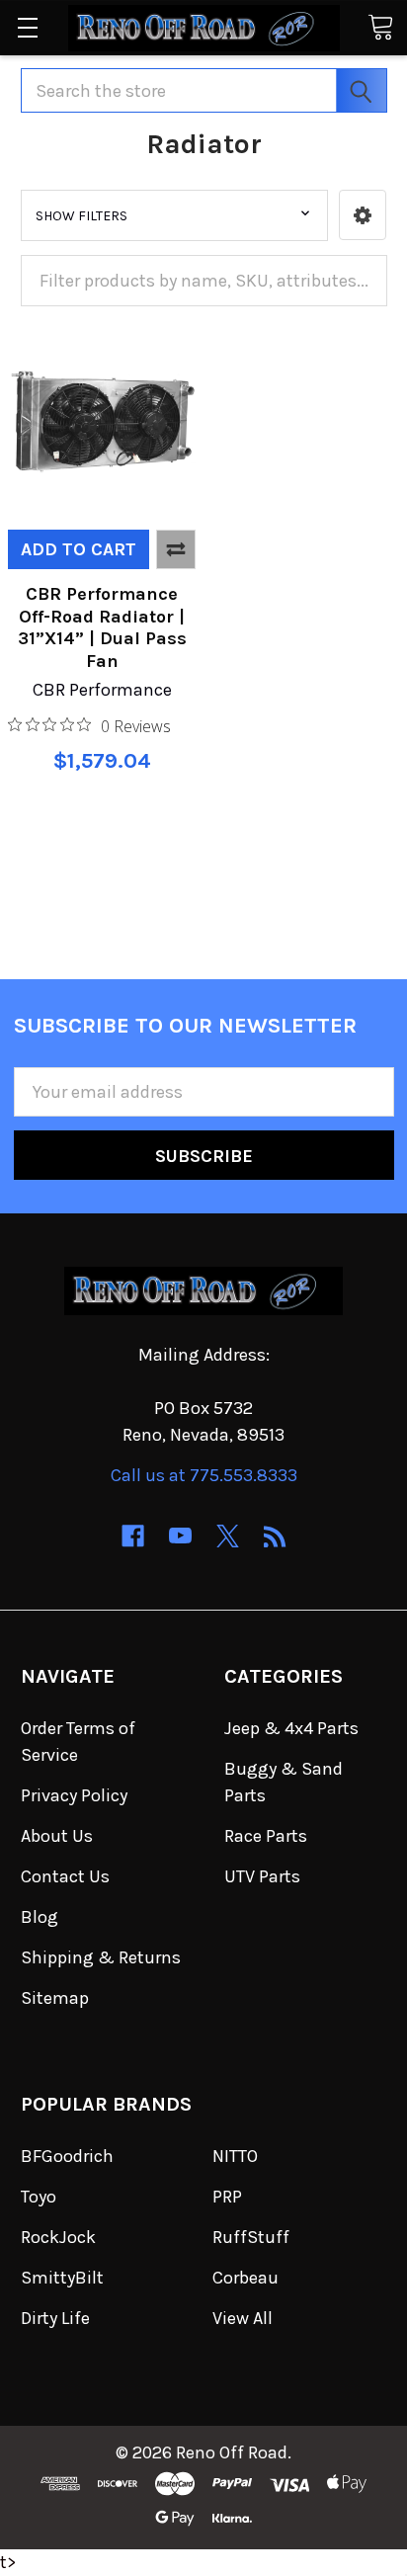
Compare (176, 549)
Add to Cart (79, 549)
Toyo (39, 2197)
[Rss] (275, 1536)
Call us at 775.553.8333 (204, 1475)
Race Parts (266, 1836)
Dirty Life (55, 2318)
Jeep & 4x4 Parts (291, 1728)
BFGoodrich (67, 2156)
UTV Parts (262, 1876)
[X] (228, 1536)
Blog (40, 1917)
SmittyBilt (62, 2278)
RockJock (58, 2237)
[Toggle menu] (27, 27)
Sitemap (55, 1998)
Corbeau (245, 2278)
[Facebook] (133, 1536)
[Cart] (380, 26)
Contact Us (65, 1876)
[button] (363, 215)
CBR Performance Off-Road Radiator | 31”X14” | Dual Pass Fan (102, 627)
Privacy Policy (74, 1795)
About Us (57, 1836)
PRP (227, 2197)
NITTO (235, 2156)
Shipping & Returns (101, 1957)
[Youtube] (180, 1536)
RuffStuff (251, 2237)
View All (243, 2318)
